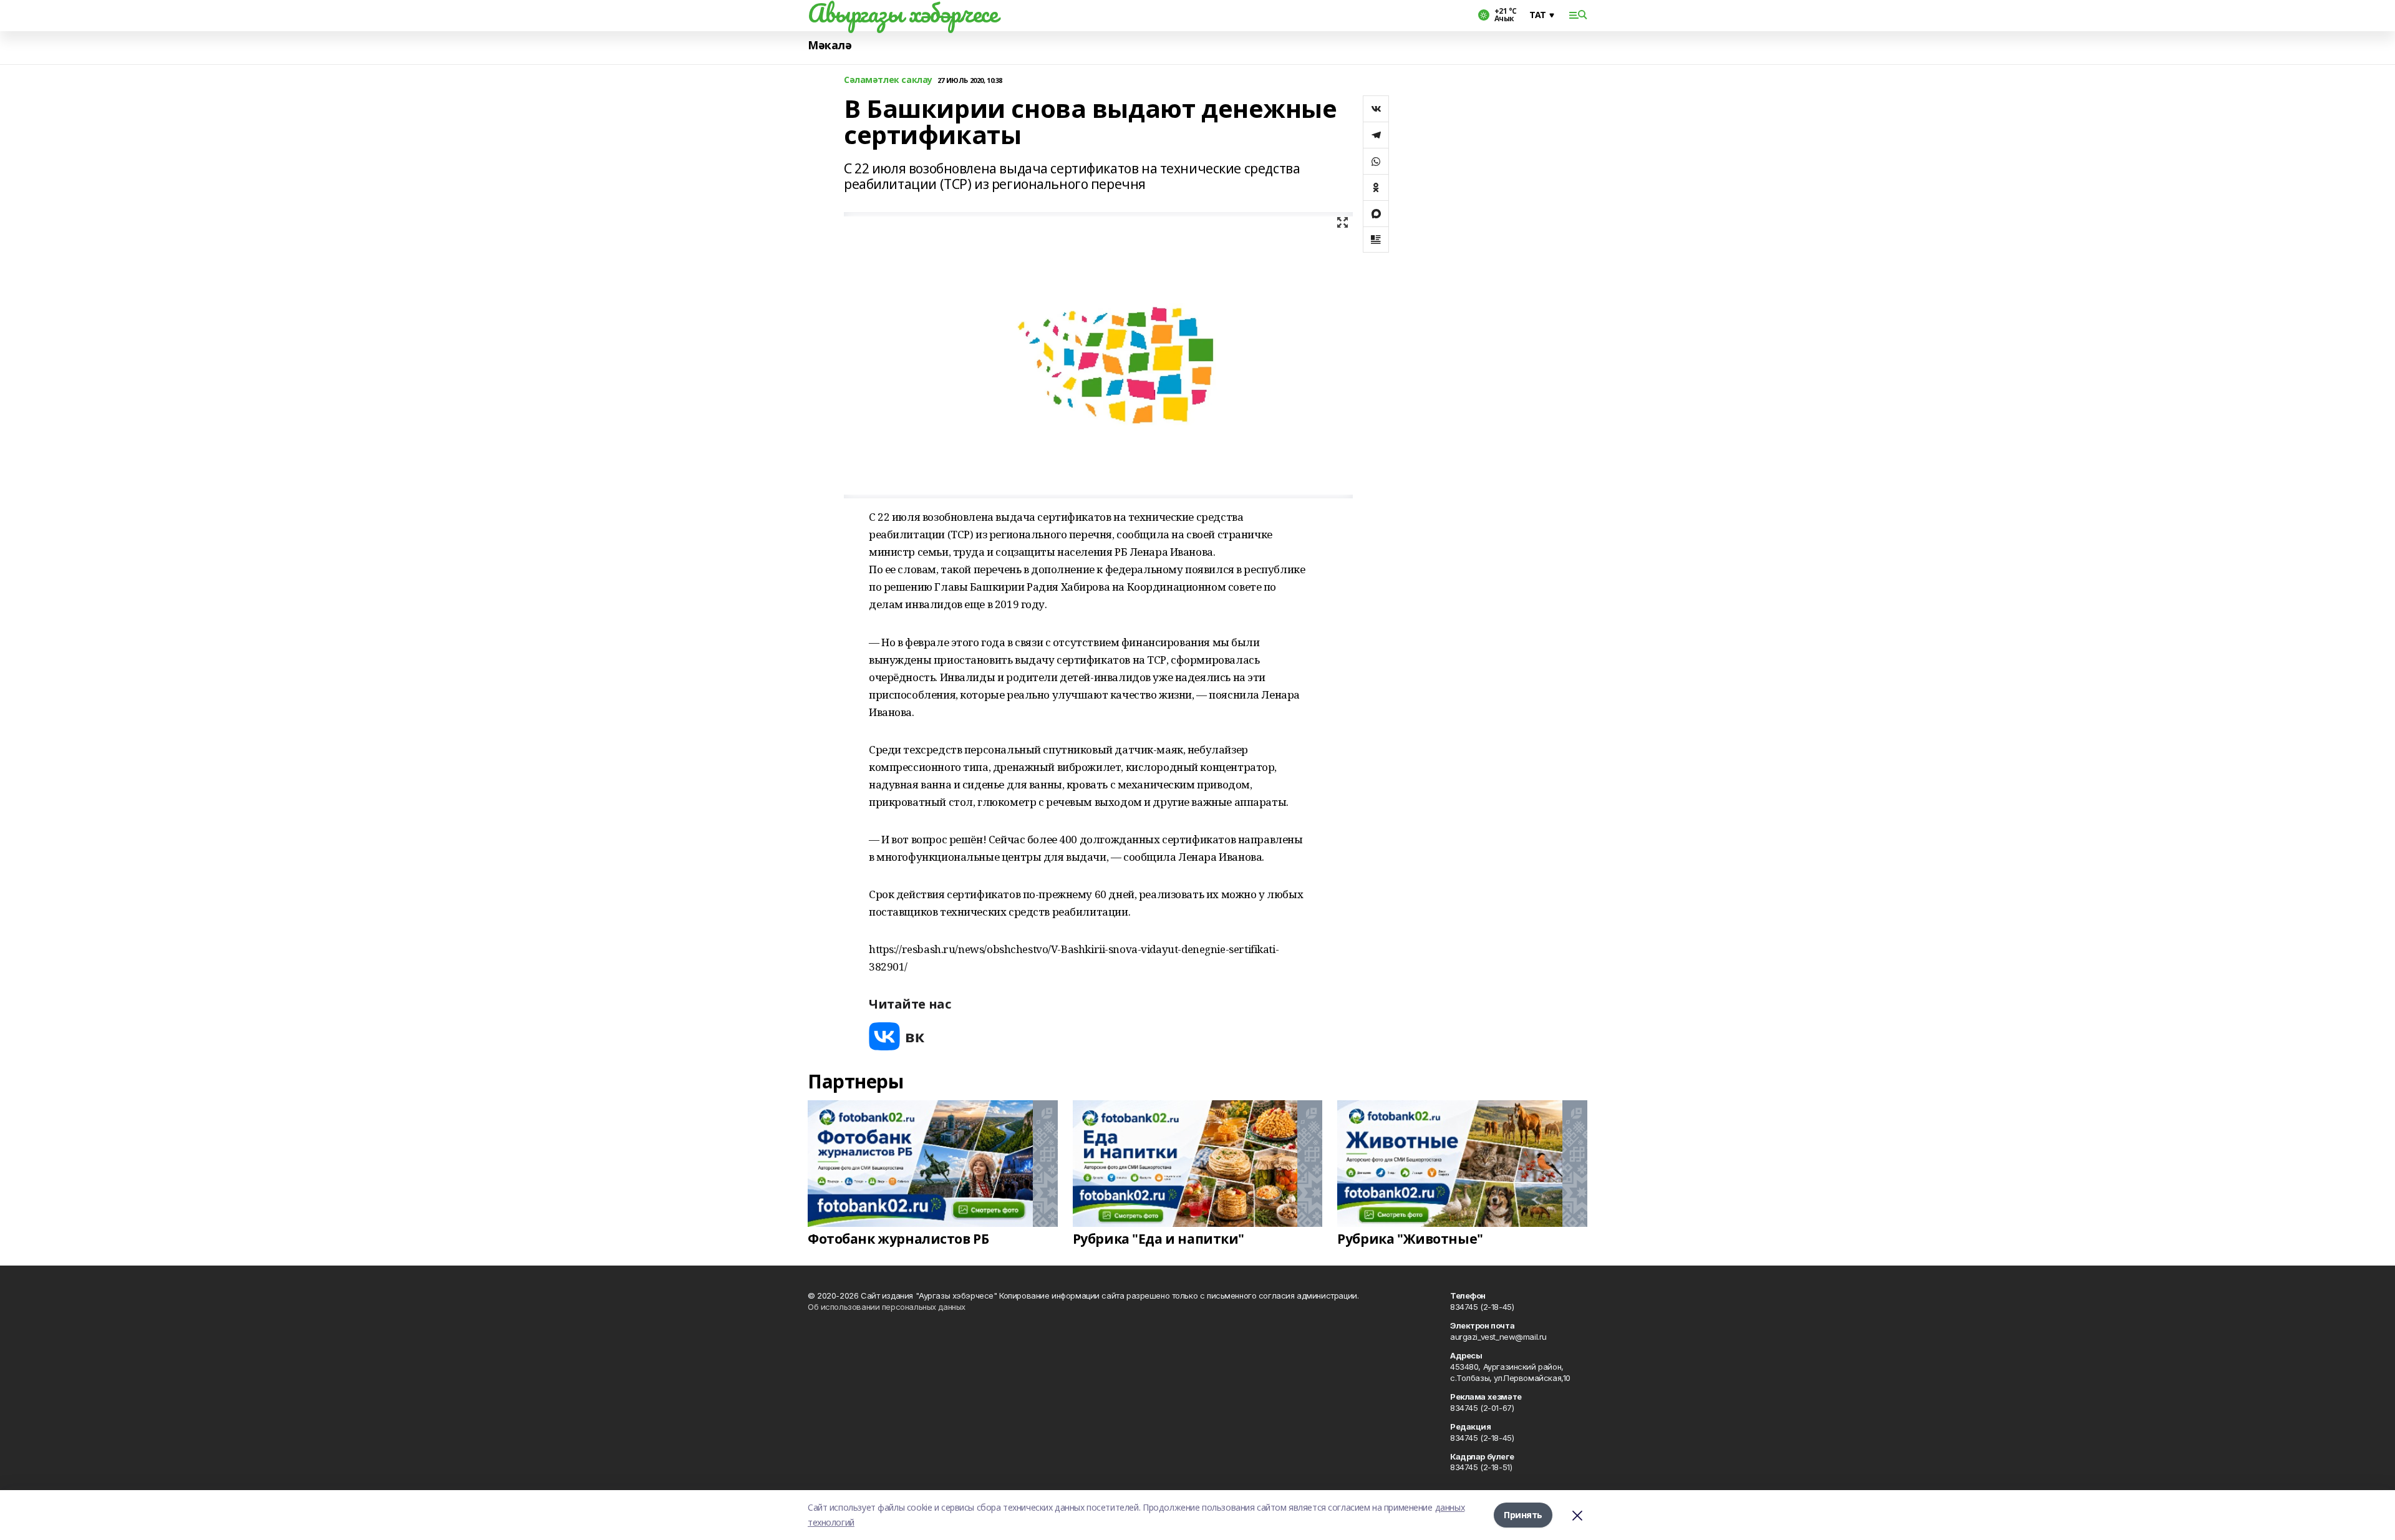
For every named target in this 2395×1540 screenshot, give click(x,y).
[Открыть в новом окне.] (897, 1036)
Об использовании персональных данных (887, 1307)
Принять (1523, 1515)
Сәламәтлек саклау (888, 80)
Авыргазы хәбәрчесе (902, 13)
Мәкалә (830, 45)
